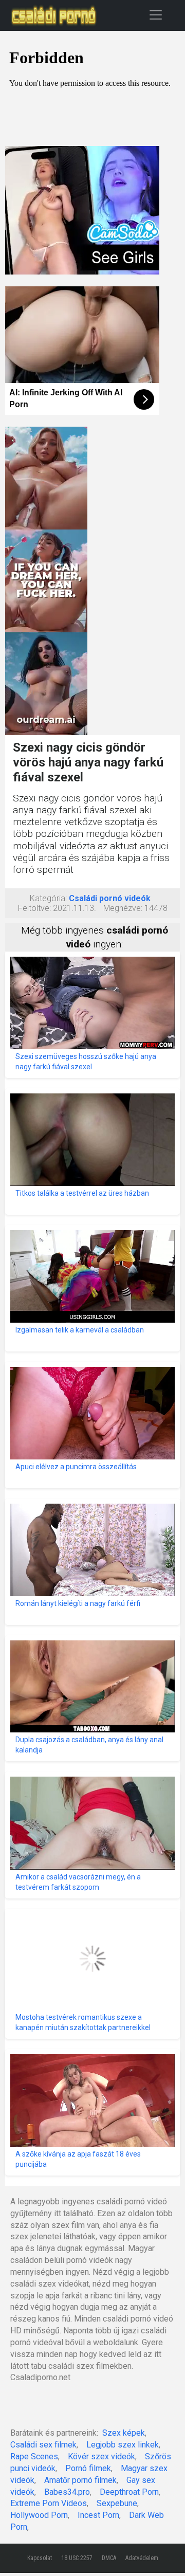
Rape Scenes (34, 2456)
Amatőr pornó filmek (80, 2480)
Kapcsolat (40, 2558)
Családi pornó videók (110, 898)
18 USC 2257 (77, 2558)
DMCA (109, 2558)
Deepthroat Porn (129, 2492)
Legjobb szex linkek (123, 2445)
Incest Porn (98, 2515)
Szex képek (124, 2433)
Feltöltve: (34, 908)
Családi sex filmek (43, 2445)
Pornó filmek (88, 2468)
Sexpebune (117, 2503)
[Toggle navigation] (156, 15)
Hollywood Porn (39, 2515)
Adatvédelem (142, 2558)
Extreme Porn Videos (49, 2503)
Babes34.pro (67, 2492)
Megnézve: (123, 908)
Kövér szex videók (101, 2456)
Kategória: (48, 898)
